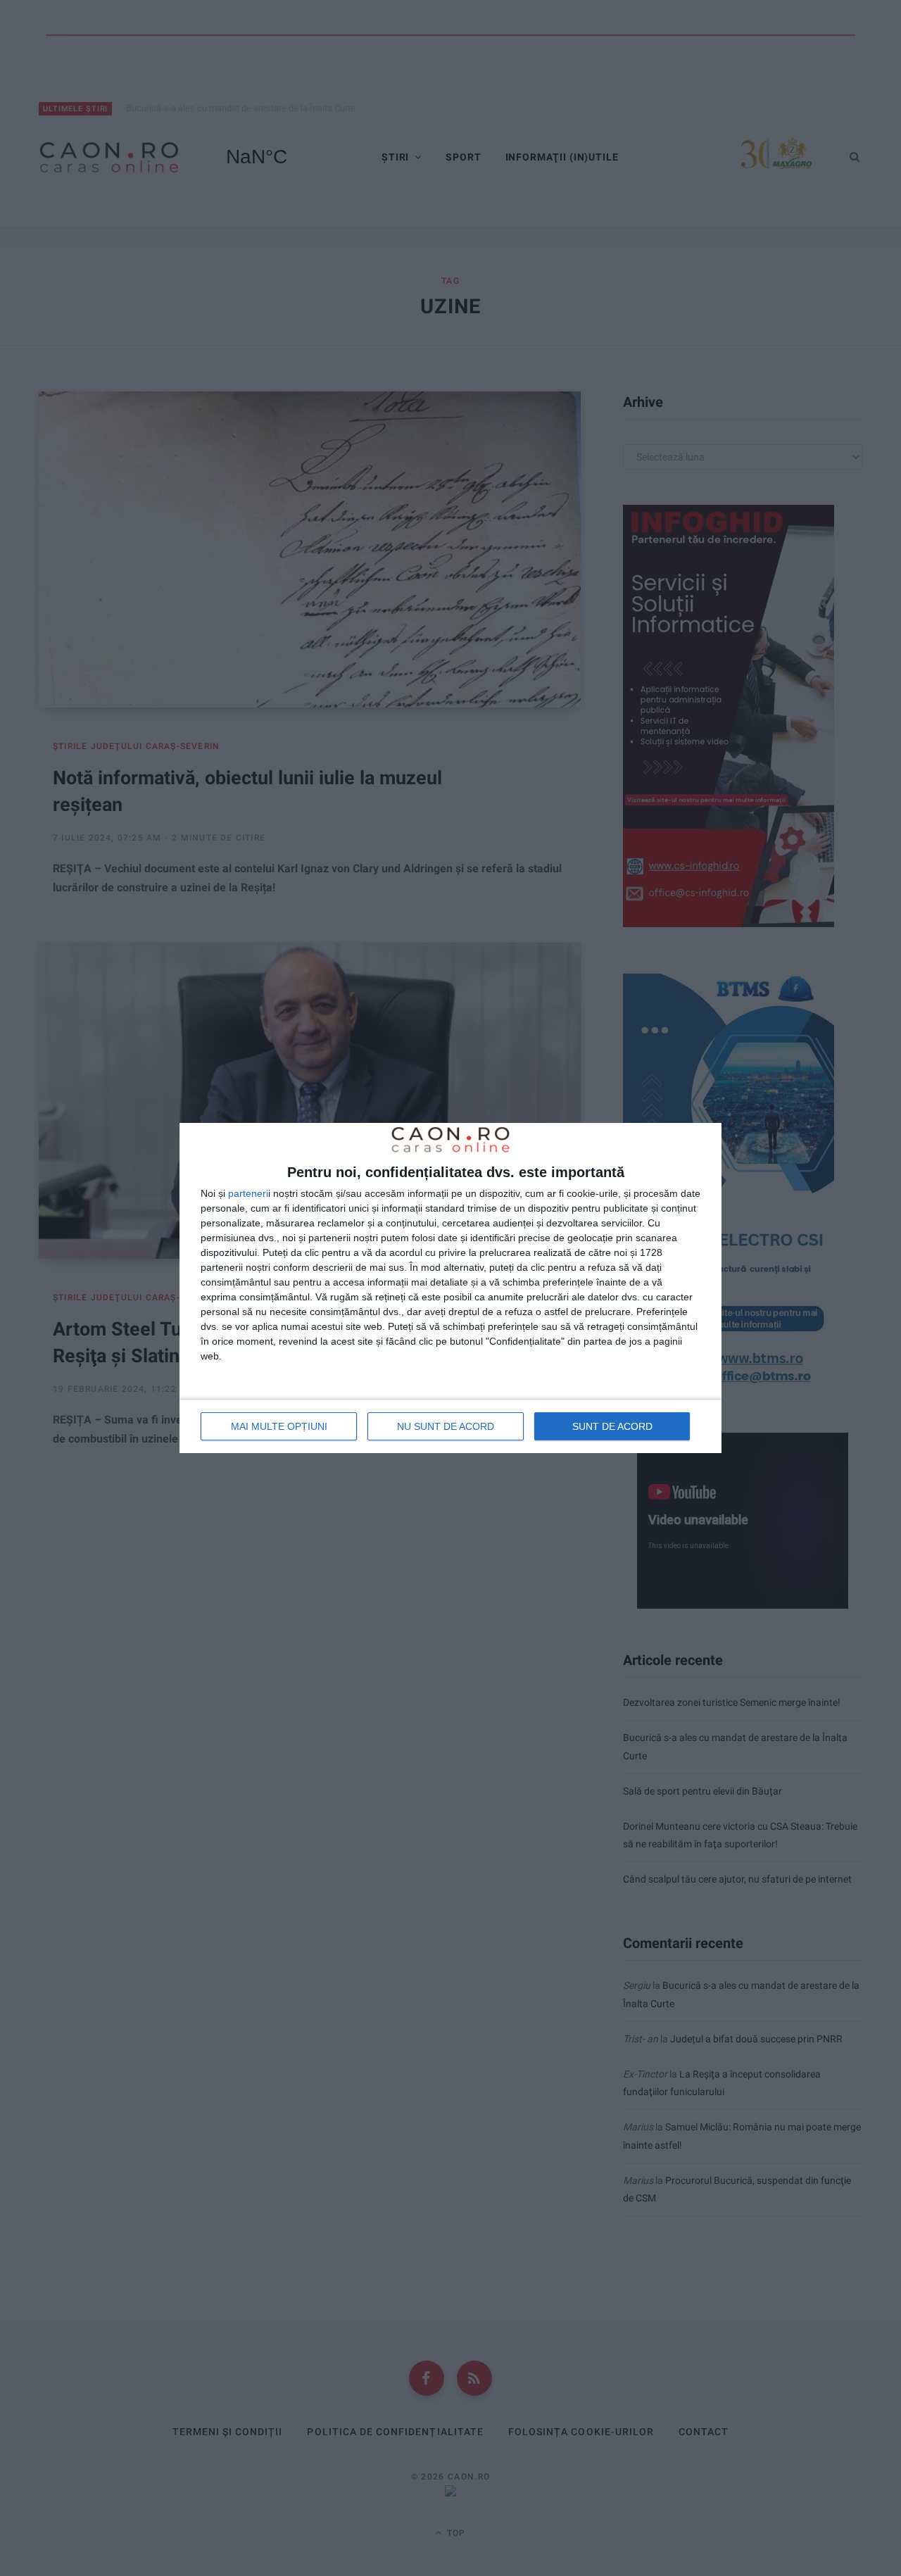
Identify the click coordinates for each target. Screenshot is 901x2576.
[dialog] (450, 1288)
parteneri (248, 1193)
